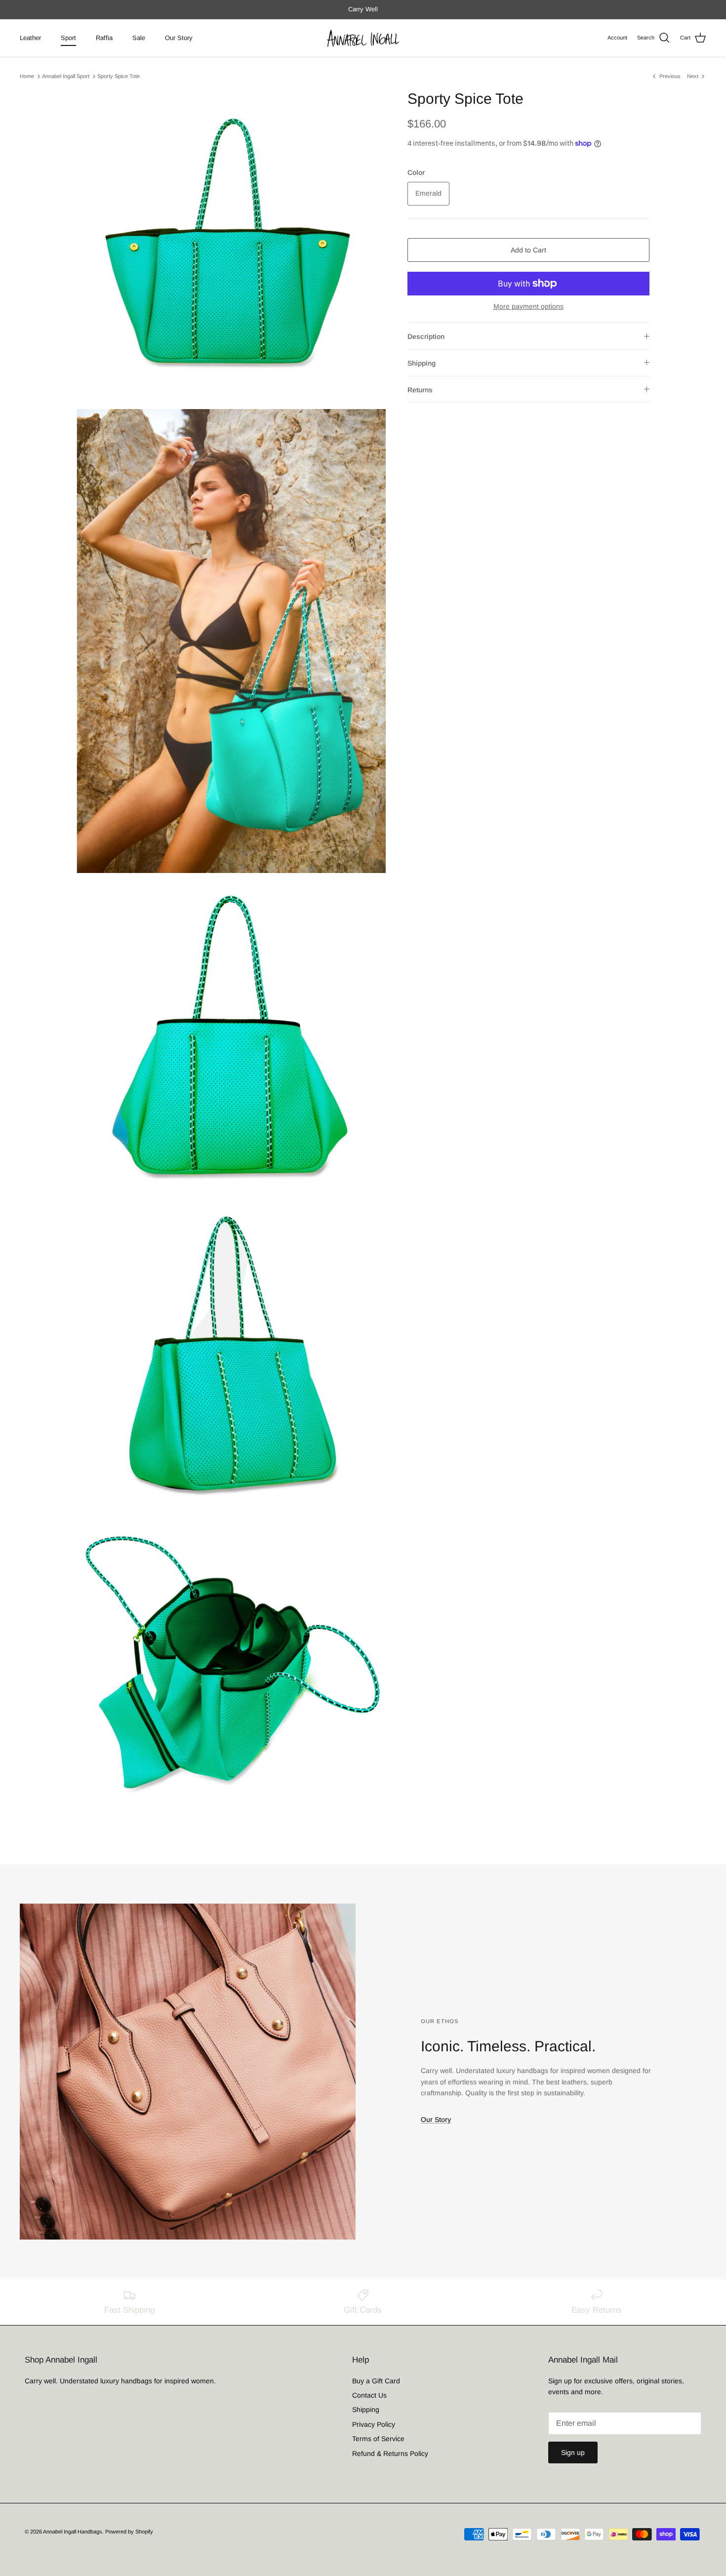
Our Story (179, 38)
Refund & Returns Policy (390, 2453)
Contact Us (369, 2395)
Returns (420, 390)
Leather (30, 38)
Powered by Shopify (129, 2532)
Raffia (104, 38)
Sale (139, 38)
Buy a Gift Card (376, 2381)
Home (27, 76)
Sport (68, 38)
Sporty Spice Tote (119, 76)
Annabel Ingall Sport (66, 76)
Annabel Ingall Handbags (73, 2532)
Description (426, 336)
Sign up (573, 2452)
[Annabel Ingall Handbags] (363, 38)
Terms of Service (378, 2439)
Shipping (422, 363)
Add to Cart (528, 250)
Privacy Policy (374, 2424)
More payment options (528, 306)
